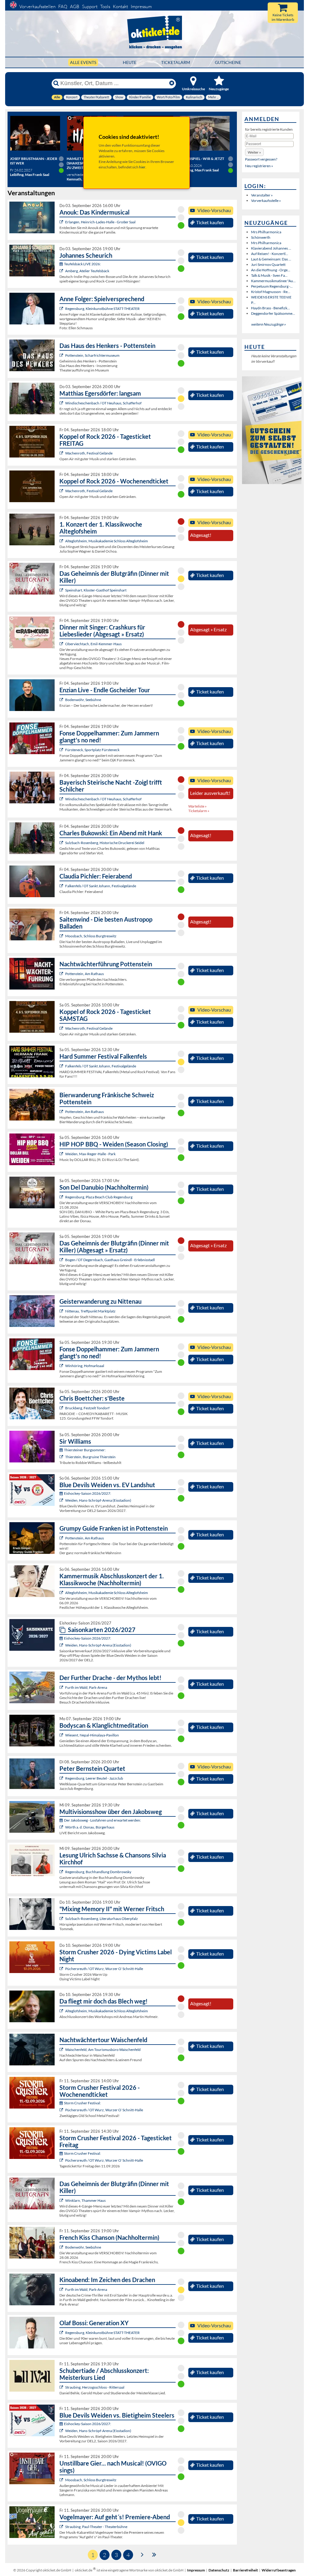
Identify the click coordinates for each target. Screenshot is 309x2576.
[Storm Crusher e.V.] (62, 1969)
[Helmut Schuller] (62, 1827)
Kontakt (120, 6)
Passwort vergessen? (261, 159)
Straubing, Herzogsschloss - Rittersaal (95, 2387)
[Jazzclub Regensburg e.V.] (62, 1778)
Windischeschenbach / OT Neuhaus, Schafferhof (103, 403)
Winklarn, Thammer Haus (85, 2200)
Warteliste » (198, 806)
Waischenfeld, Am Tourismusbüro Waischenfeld (103, 2050)
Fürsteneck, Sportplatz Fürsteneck (92, 750)
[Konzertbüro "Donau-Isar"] (62, 1408)
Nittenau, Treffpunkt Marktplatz (90, 1311)
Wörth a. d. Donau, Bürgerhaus (90, 1827)
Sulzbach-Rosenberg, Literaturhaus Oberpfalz (102, 1919)
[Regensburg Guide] (62, 1197)
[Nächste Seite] (142, 2554)
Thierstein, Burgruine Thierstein (90, 1457)
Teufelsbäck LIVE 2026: (82, 264)
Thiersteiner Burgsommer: (85, 1450)
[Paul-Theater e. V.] (62, 2527)
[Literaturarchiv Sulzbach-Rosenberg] (62, 1919)
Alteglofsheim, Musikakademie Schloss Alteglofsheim (107, 541)
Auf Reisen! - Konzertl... (270, 254)
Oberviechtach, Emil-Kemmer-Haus (93, 644)
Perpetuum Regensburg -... (272, 286)
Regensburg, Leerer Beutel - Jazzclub (94, 1778)
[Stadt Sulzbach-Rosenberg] (62, 843)
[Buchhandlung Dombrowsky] (62, 1872)
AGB (75, 6)
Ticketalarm (176, 62)
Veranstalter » (262, 195)
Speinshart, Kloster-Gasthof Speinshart (96, 590)
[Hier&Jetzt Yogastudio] (62, 1735)
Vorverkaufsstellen (37, 6)
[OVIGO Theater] (62, 590)
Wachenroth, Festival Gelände (89, 453)
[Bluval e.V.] (62, 2387)
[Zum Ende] (154, 2554)
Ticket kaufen (210, 222)
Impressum (141, 6)
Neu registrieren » (259, 166)
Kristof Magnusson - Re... (271, 292)
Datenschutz (219, 2570)
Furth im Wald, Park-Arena (86, 1687)
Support (90, 6)
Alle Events (83, 62)
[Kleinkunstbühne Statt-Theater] (62, 309)
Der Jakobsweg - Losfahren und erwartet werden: (102, 1820)
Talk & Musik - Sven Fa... (269, 275)
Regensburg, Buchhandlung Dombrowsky (98, 1872)
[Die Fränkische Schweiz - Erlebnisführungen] (62, 355)
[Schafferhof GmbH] (62, 403)
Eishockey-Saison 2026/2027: (88, 1493)
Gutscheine (228, 62)
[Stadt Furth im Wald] (62, 2289)
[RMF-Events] (62, 222)
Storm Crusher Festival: (82, 2103)
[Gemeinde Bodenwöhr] (62, 700)
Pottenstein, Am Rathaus (84, 974)
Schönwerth (261, 237)
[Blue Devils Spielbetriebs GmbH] (62, 1500)
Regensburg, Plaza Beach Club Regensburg (99, 1197)
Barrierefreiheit (245, 2570)
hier (142, 167)
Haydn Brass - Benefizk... (271, 308)
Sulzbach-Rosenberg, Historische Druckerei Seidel (105, 843)
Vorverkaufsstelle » (266, 201)
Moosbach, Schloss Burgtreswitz (91, 936)
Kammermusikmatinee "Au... (273, 281)
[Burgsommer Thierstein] (62, 1457)
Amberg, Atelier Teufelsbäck (87, 271)
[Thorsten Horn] (62, 936)
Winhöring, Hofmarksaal (85, 1366)
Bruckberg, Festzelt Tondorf (87, 1408)
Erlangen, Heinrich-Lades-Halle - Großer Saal (100, 222)
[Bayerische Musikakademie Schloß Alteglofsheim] (62, 541)
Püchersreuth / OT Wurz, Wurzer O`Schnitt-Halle (104, 1969)
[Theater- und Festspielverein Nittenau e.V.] (62, 1311)
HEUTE (130, 62)
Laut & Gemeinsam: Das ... (271, 259)
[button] (254, 152)
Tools (105, 6)
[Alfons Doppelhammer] (62, 750)
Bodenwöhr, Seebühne (83, 700)
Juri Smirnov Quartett (268, 265)
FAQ (63, 6)
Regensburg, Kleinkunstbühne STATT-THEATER (102, 309)
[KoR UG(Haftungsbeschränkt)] (62, 453)
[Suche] (56, 83)
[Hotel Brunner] (62, 271)
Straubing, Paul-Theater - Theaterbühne (96, 2527)
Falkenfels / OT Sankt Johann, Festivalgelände (101, 886)
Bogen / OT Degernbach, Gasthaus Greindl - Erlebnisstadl (110, 1260)
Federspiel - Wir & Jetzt (202, 159)
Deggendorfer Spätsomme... (273, 313)
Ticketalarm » (199, 811)
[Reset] (172, 83)
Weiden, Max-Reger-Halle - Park (90, 1154)
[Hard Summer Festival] (62, 886)
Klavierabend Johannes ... (271, 248)
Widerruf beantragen (279, 2570)
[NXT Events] (62, 1154)
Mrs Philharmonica (266, 232)
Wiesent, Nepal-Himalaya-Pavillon (92, 1735)
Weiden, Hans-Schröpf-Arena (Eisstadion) (98, 1500)
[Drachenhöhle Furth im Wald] (62, 1687)
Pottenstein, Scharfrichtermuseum (92, 355)
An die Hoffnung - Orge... (271, 270)
